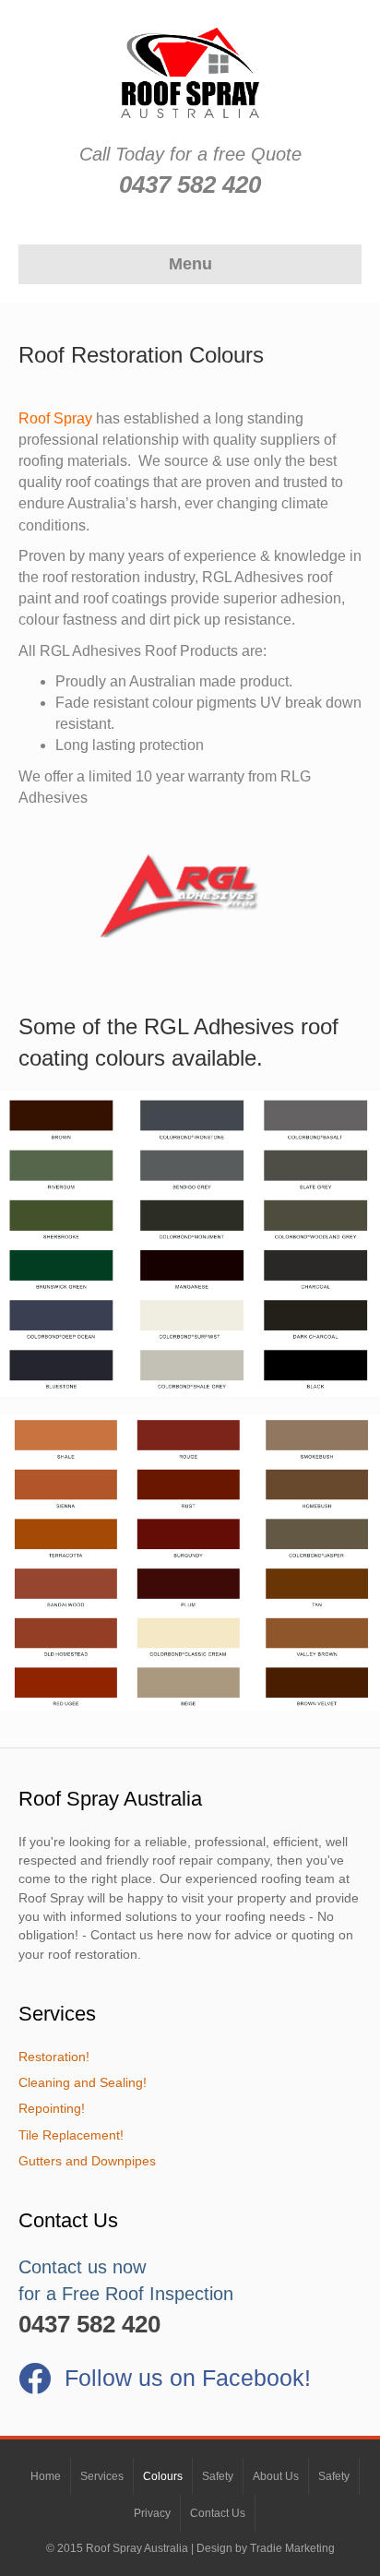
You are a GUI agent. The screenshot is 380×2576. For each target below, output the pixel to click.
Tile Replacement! (71, 2135)
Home (46, 2476)
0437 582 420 (190, 185)
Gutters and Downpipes (87, 2161)
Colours (163, 2476)
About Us (276, 2476)
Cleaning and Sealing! (83, 2082)
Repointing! (52, 2108)
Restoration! (54, 2057)
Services (102, 2476)
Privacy (152, 2513)
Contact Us (218, 2513)
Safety (218, 2476)
